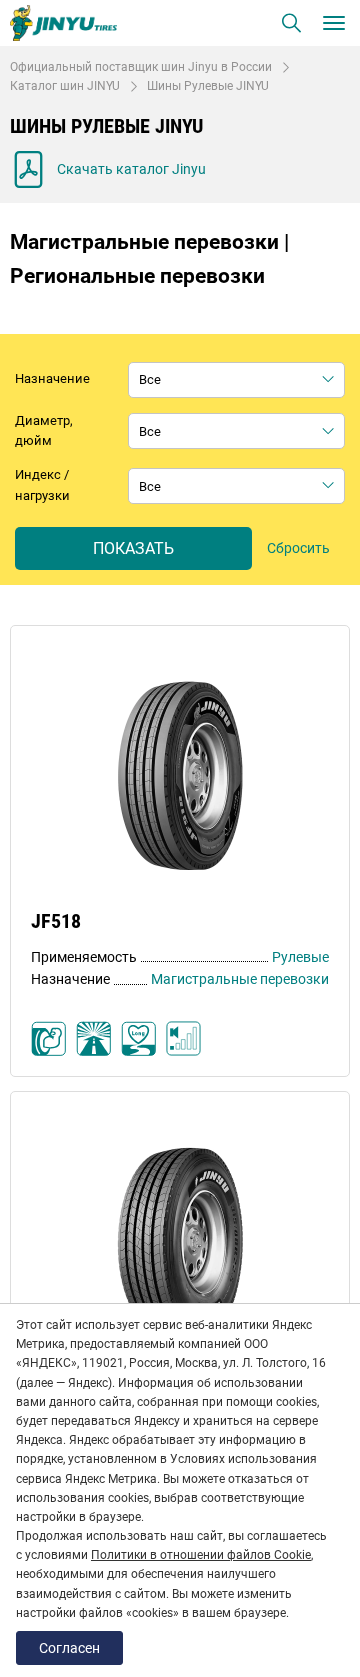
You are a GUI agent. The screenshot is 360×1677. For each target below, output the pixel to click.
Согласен (69, 1648)
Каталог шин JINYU (65, 86)
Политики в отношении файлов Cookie (201, 1555)
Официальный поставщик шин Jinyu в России (141, 67)
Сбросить (298, 548)
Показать (133, 548)
